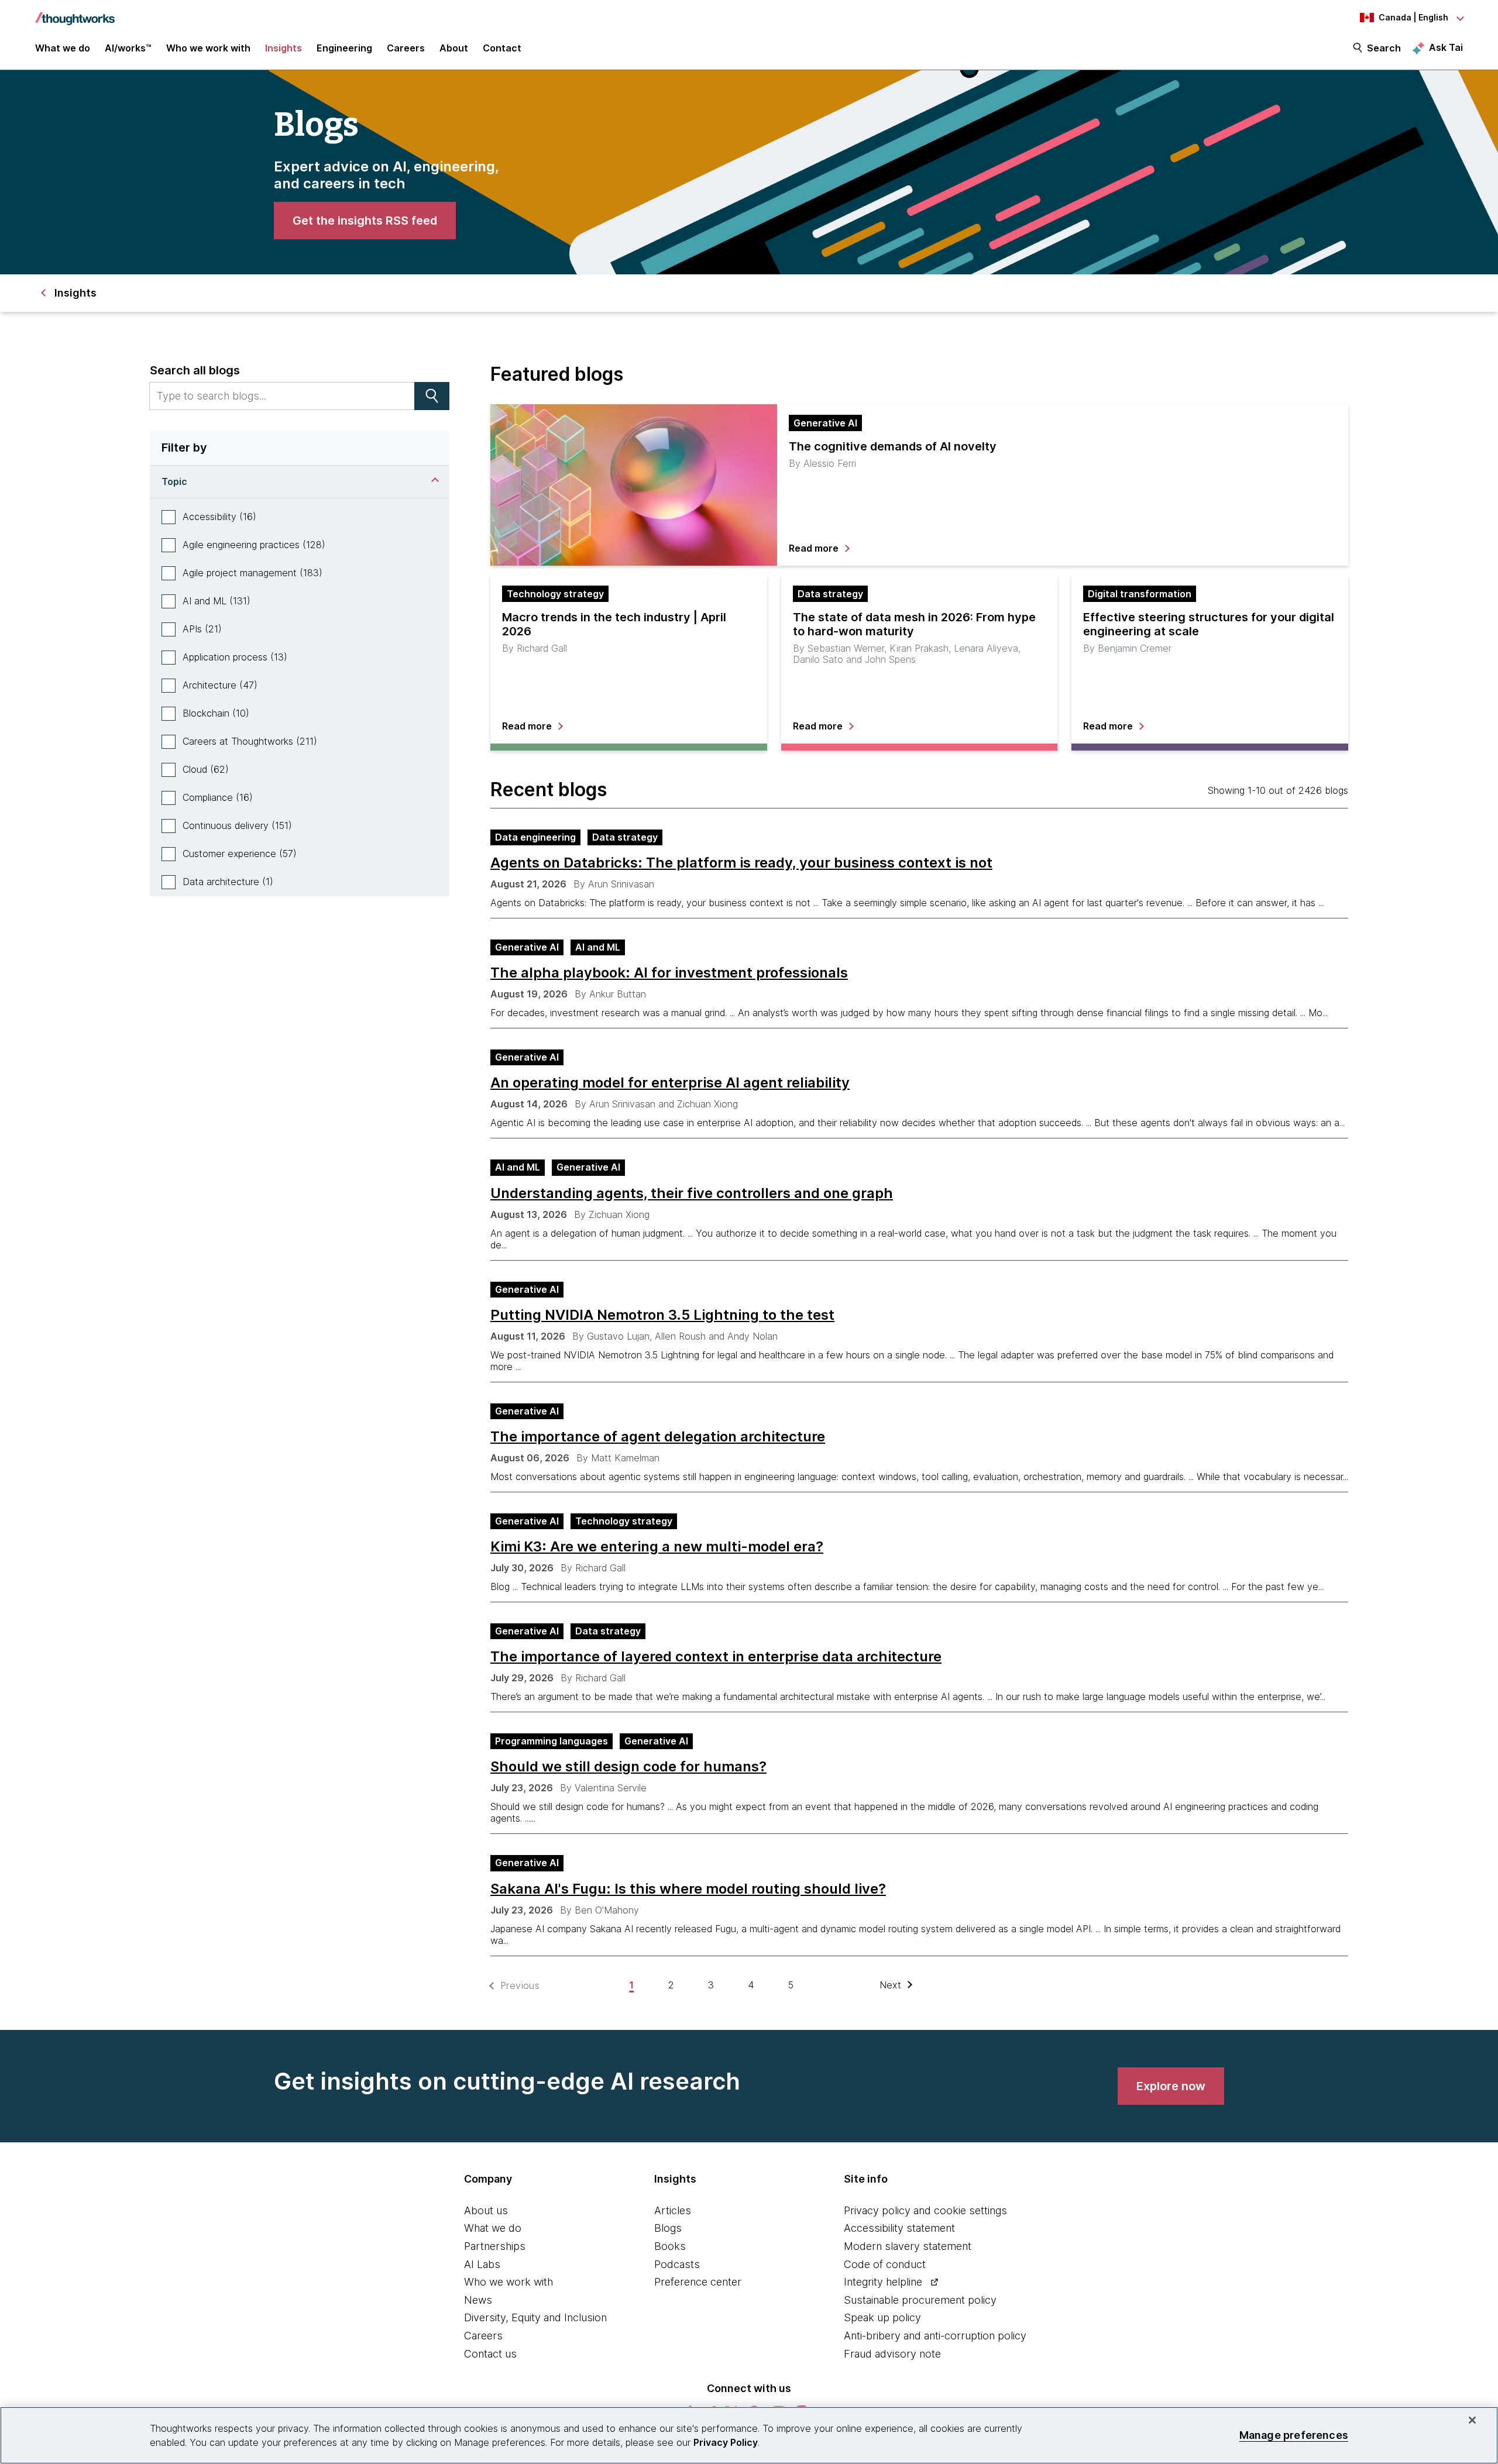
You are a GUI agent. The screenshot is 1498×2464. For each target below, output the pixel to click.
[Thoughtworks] (75, 13)
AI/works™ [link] (128, 48)
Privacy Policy (726, 2442)
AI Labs (482, 2264)
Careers (483, 2336)
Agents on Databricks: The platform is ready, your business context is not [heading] (741, 863)
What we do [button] (63, 48)
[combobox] (282, 396)
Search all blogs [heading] (195, 370)
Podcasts (677, 2264)
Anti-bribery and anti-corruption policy (935, 2336)
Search (1384, 48)
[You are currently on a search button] (432, 396)
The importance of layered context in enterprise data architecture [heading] (716, 1657)
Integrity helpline (883, 2282)
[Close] (1472, 2420)
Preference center (698, 2282)
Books (670, 2246)
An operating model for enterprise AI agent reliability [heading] (670, 1083)
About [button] (454, 48)
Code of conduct (885, 2264)
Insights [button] (284, 48)
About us (486, 2210)
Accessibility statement (899, 2228)
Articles (673, 2210)
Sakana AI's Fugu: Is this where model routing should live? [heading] (688, 1889)
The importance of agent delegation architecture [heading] (658, 1437)
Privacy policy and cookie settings (925, 2210)
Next (891, 1985)
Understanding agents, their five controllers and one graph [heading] (692, 1193)
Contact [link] (502, 48)
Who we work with (509, 2282)
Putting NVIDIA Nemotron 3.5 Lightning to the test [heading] (662, 1315)
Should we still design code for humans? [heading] (628, 1767)
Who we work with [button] (208, 48)
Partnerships (495, 2246)
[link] (365, 221)
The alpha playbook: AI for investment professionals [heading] (669, 973)
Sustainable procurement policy (920, 2300)
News (478, 2300)
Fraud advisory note (892, 2354)
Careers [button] (406, 48)
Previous (520, 1986)
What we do (493, 2228)
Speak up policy (882, 2317)
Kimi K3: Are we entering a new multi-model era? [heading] (657, 1547)
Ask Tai (1446, 47)
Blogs (668, 2228)
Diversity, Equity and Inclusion (535, 2317)
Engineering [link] (344, 48)
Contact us (490, 2354)
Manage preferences (1294, 2435)
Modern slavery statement (908, 2246)
